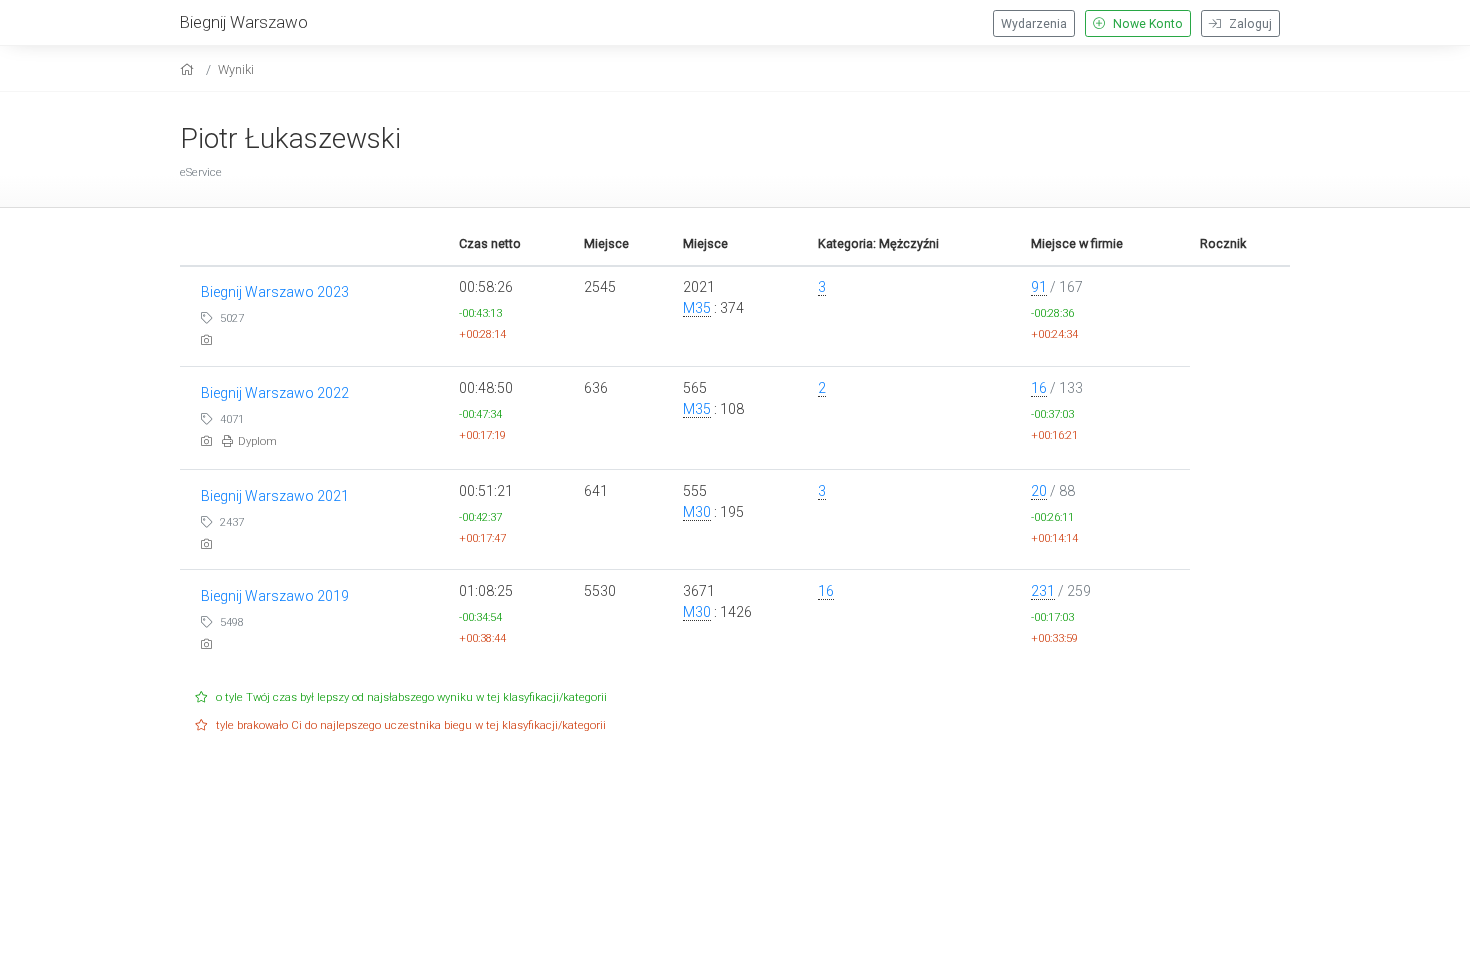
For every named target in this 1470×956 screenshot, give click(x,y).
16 (1039, 388)
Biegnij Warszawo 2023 (275, 292)
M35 (697, 308)
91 (1039, 287)
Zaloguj (1249, 24)
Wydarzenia (1034, 24)
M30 (697, 512)
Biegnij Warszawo (244, 22)
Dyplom (257, 441)
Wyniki (236, 69)
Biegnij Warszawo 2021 (275, 496)
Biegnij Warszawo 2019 (275, 596)
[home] (189, 69)
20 (1039, 491)
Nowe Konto (1146, 24)
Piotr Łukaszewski (290, 138)
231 (1043, 591)
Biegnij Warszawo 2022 (275, 393)
